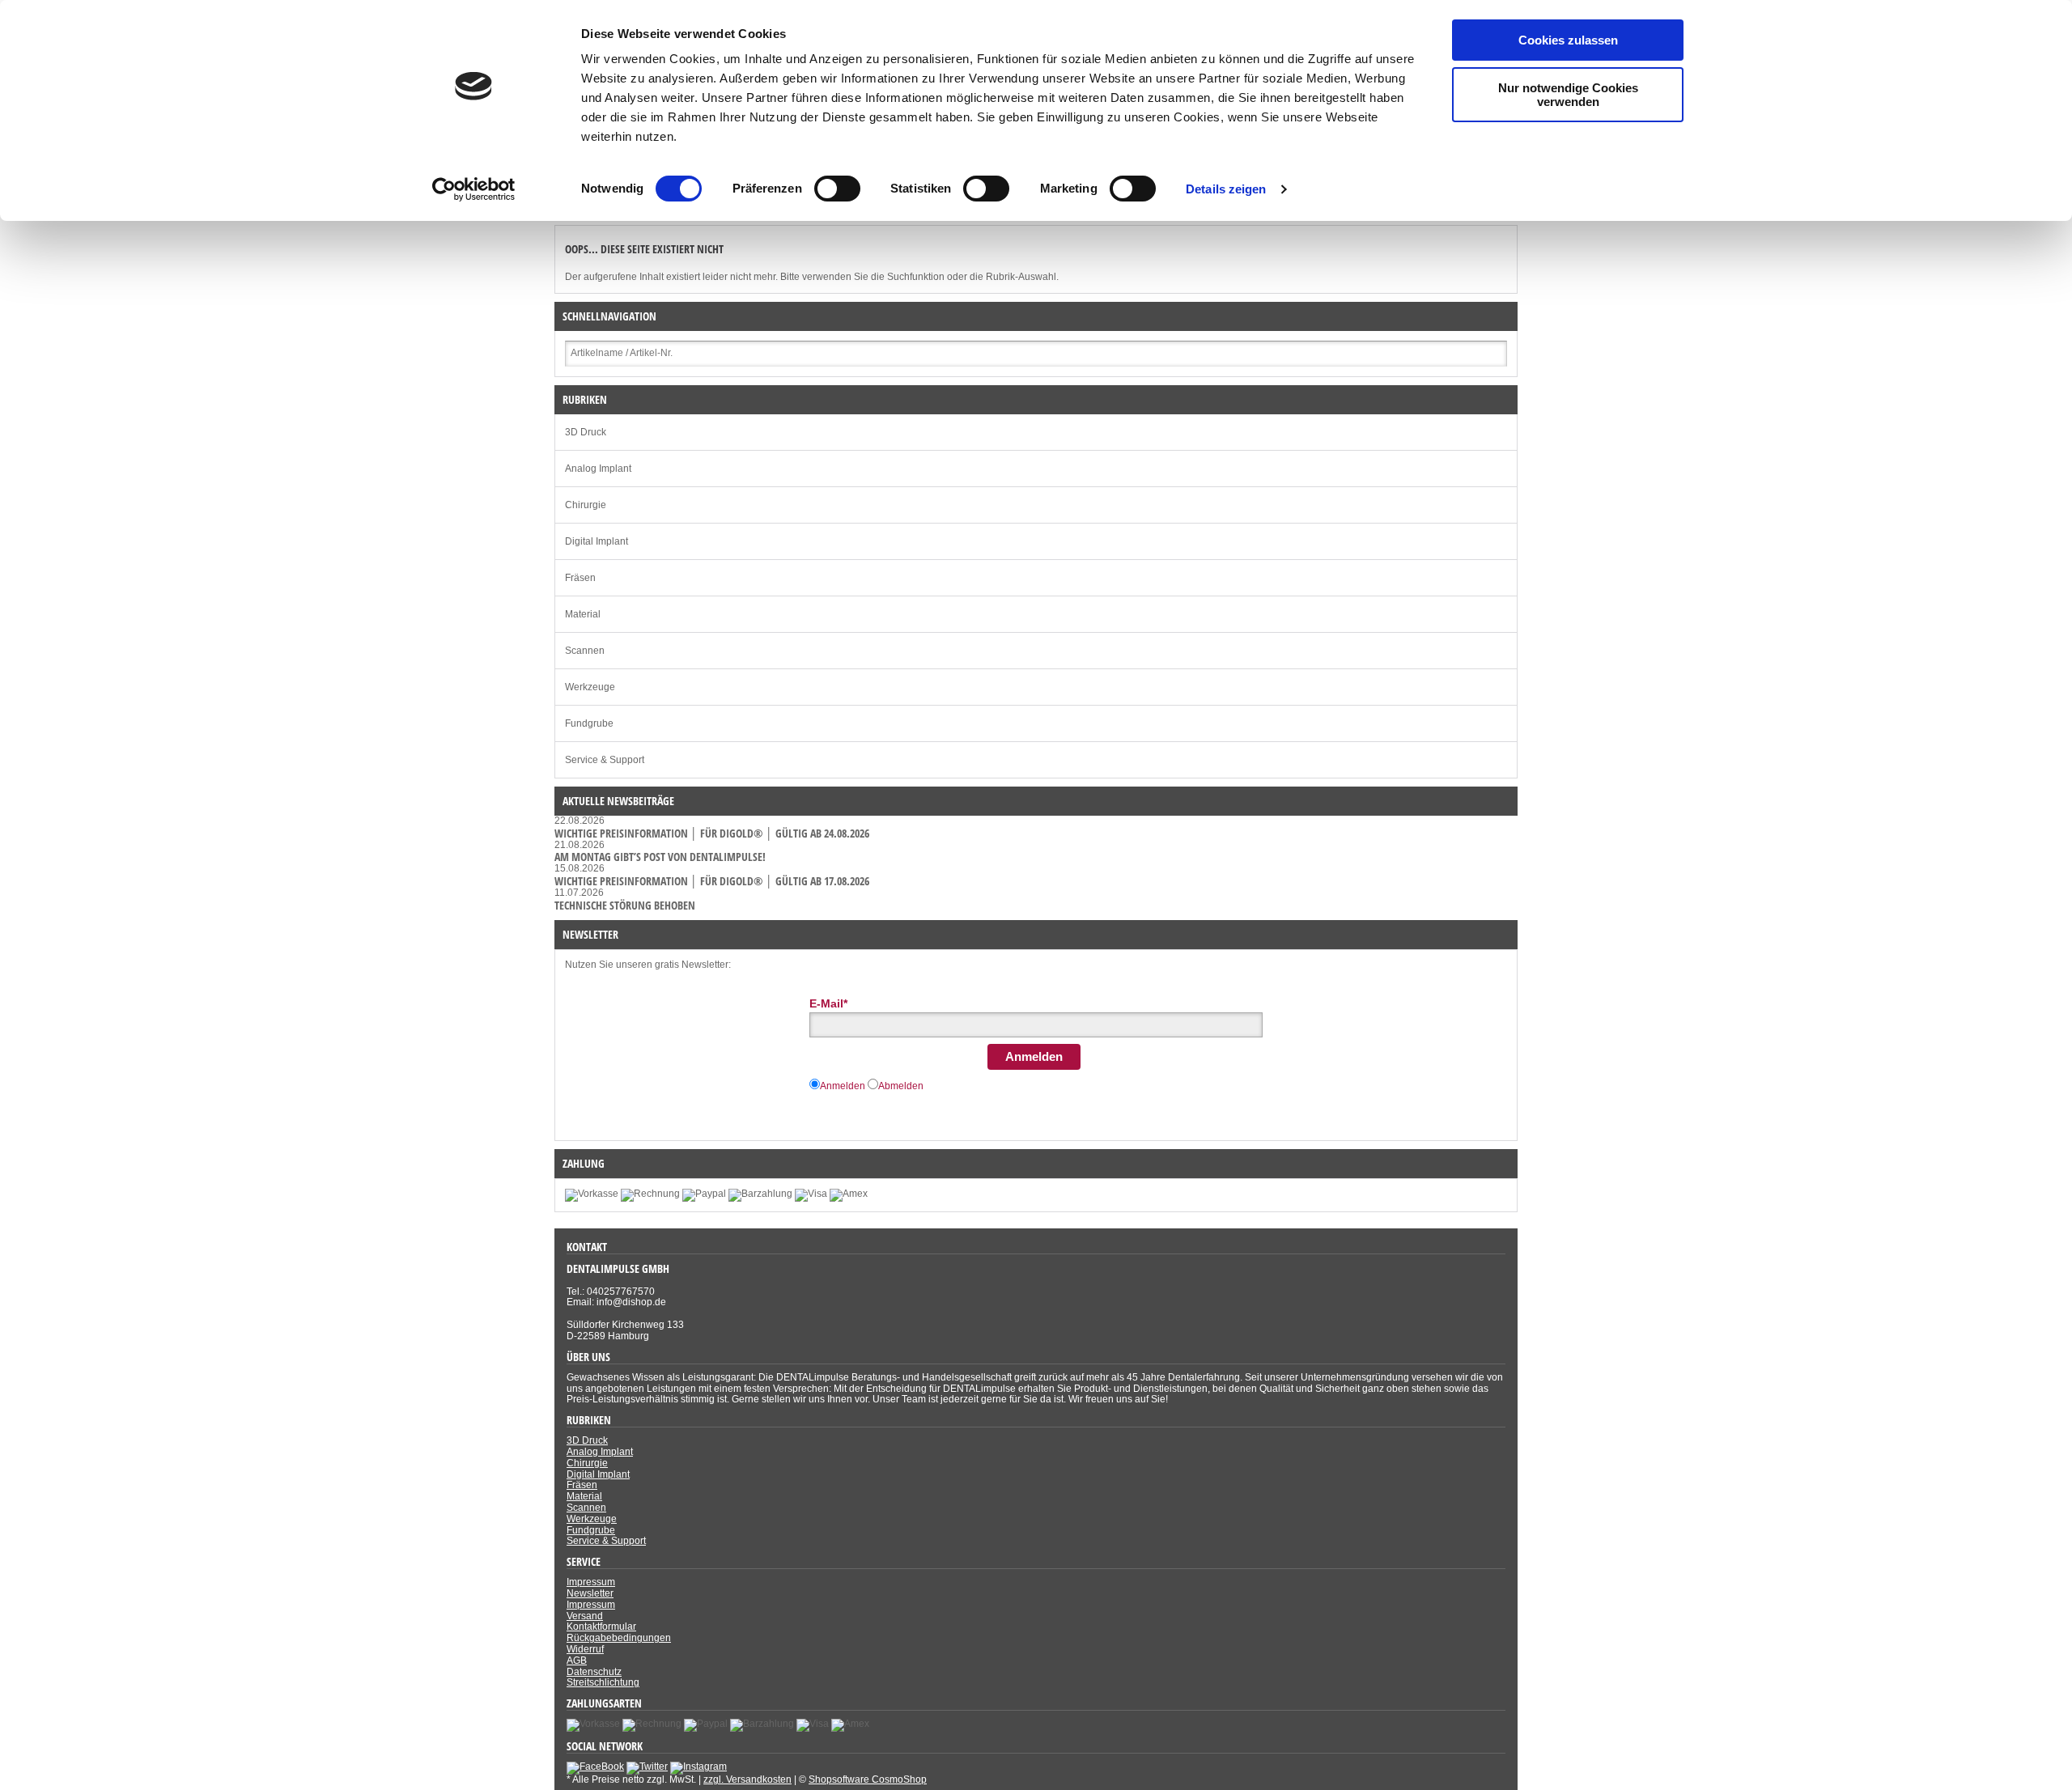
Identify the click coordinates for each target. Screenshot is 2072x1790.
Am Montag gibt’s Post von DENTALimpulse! (660, 857)
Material (583, 614)
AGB (577, 1661)
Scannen (585, 651)
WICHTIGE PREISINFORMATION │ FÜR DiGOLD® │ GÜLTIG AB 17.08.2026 (712, 881)
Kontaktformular (601, 1627)
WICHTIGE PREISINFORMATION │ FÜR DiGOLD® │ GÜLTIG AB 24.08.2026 (712, 833)
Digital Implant (597, 541)
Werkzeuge (590, 687)
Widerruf (585, 1649)
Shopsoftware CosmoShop (868, 1779)
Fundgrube (589, 723)
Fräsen (580, 578)
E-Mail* (828, 1003)
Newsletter (590, 1593)
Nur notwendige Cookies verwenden (1568, 95)
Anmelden (1034, 1056)
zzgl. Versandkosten (747, 1779)
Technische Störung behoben (625, 905)
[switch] (837, 189)
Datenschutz (594, 1672)
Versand (585, 1616)
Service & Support (605, 760)
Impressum (591, 1582)
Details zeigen (1226, 189)
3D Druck (586, 432)
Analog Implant (598, 469)
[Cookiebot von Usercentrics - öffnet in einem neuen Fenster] (474, 189)
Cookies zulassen (1568, 40)
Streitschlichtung (603, 1682)
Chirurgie (586, 505)
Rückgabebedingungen (619, 1638)
